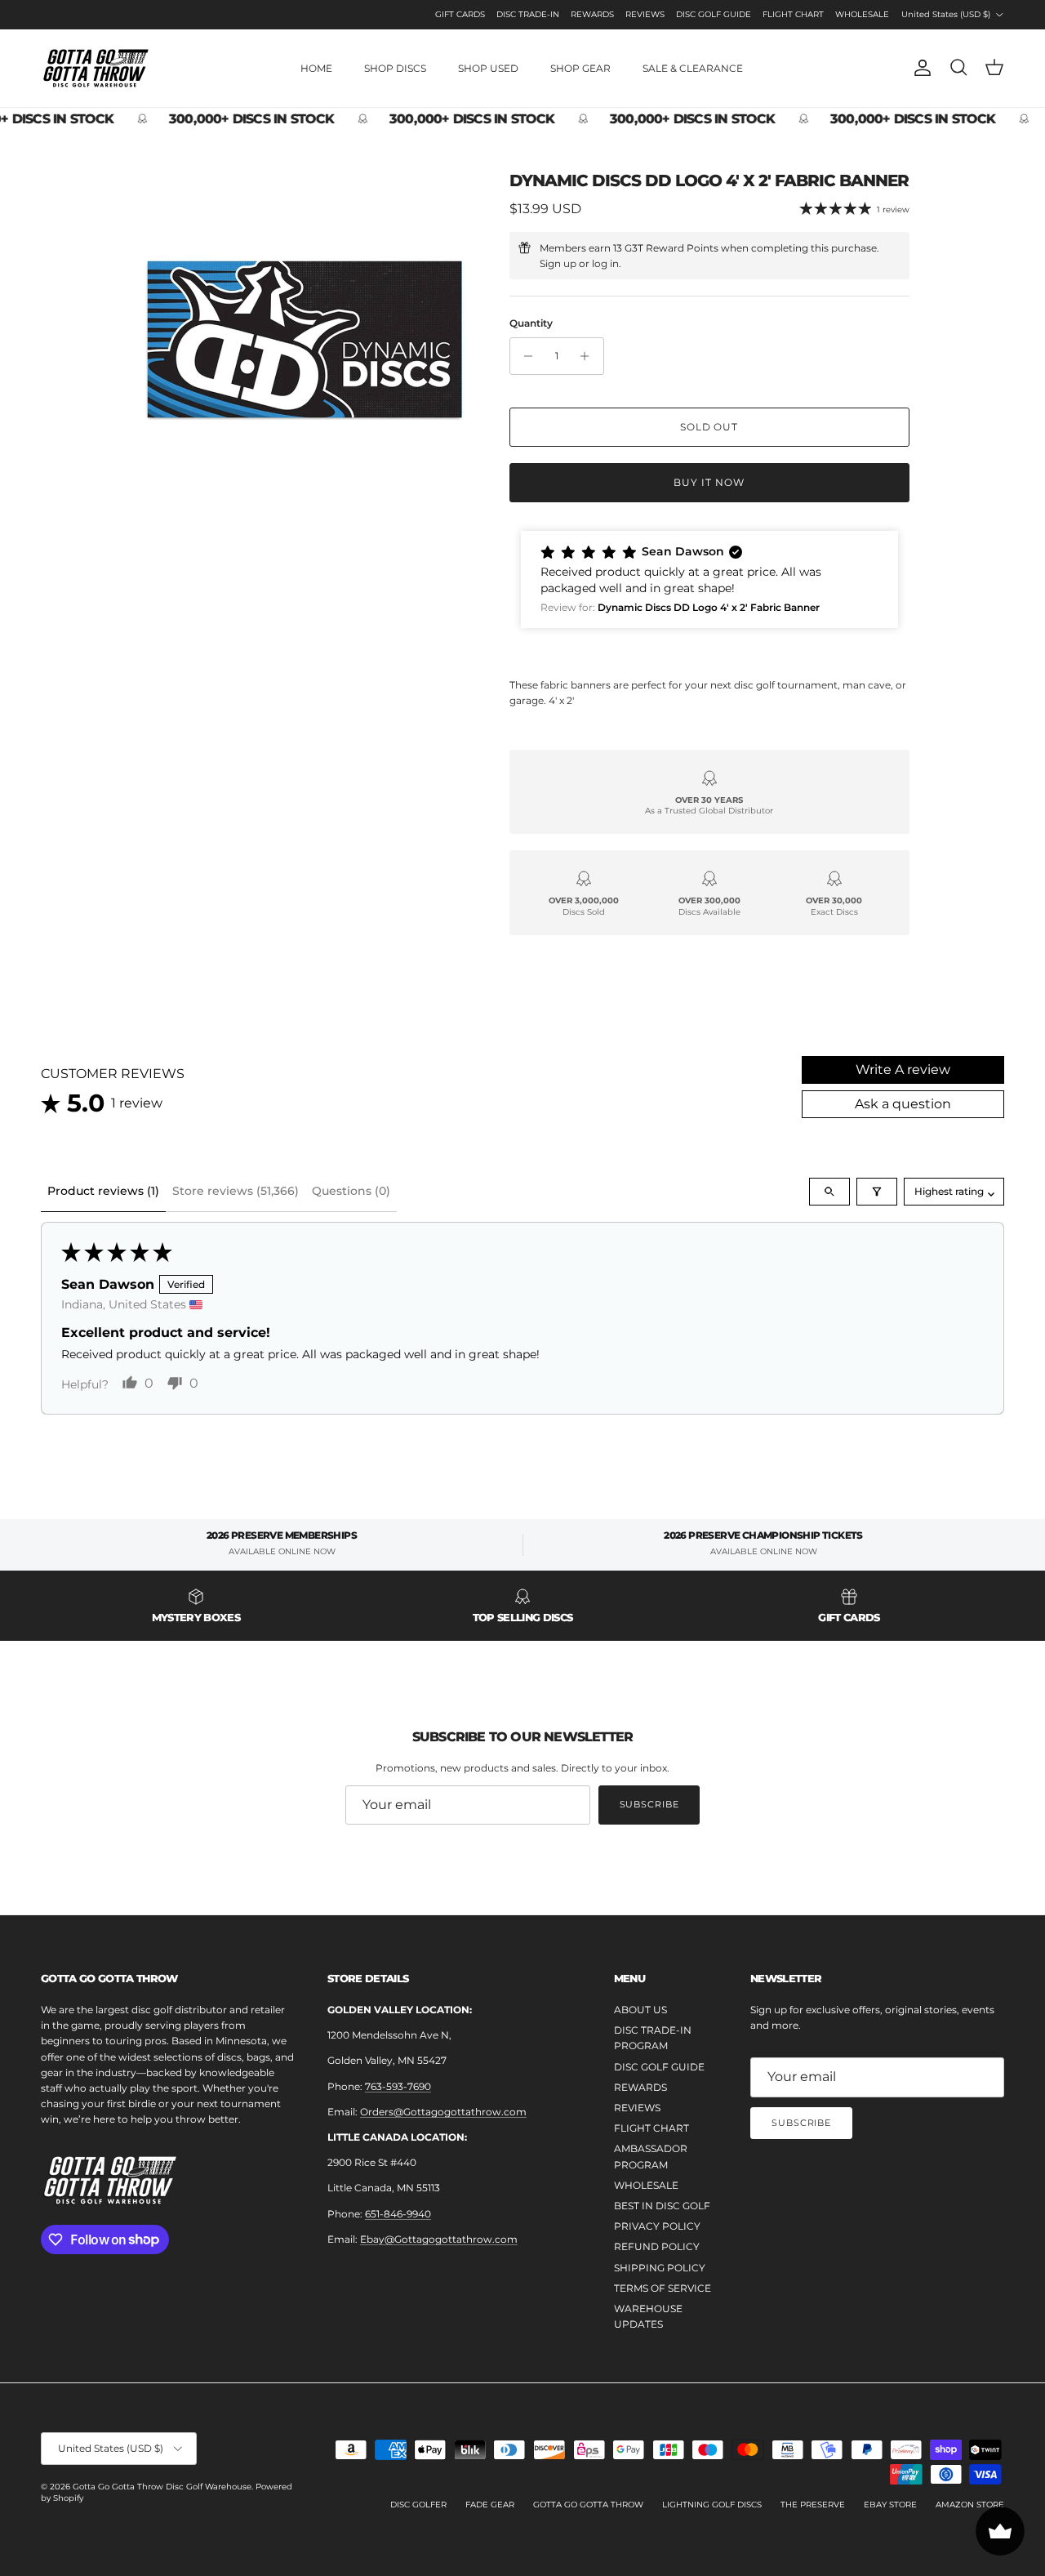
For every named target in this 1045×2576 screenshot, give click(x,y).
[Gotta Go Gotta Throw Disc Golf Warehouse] (96, 68)
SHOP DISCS (395, 68)
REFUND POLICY (657, 2246)
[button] (709, 579)
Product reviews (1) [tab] (103, 1191)
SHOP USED (488, 68)
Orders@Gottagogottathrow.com (443, 2112)
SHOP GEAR (580, 68)
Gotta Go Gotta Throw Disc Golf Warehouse (162, 2487)
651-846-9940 (398, 2214)
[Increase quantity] (589, 356)
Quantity (531, 323)
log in (605, 263)
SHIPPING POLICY (660, 2268)
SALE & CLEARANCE (693, 68)
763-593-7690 (398, 2086)
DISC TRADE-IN (528, 14)
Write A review (903, 1070)
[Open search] (829, 1192)
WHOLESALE (862, 14)
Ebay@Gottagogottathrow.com (439, 2239)
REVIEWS (645, 14)
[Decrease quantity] (525, 356)
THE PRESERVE (813, 2505)
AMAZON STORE (970, 2505)
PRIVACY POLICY (657, 2226)
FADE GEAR (490, 2505)
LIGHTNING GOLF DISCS (712, 2505)
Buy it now (709, 482)
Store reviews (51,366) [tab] (236, 1191)
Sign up (558, 263)
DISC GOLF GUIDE (714, 14)
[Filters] (877, 1192)
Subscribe (649, 1804)
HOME (316, 68)
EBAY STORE (890, 2505)
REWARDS (592, 14)
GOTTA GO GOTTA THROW (588, 2505)
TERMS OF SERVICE (663, 2288)
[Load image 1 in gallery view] (305, 339)
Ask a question (903, 1104)
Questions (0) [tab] (351, 1191)
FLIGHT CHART (793, 14)
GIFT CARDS (460, 14)
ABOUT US (640, 2010)
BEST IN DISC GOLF (662, 2206)
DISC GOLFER (418, 2505)
